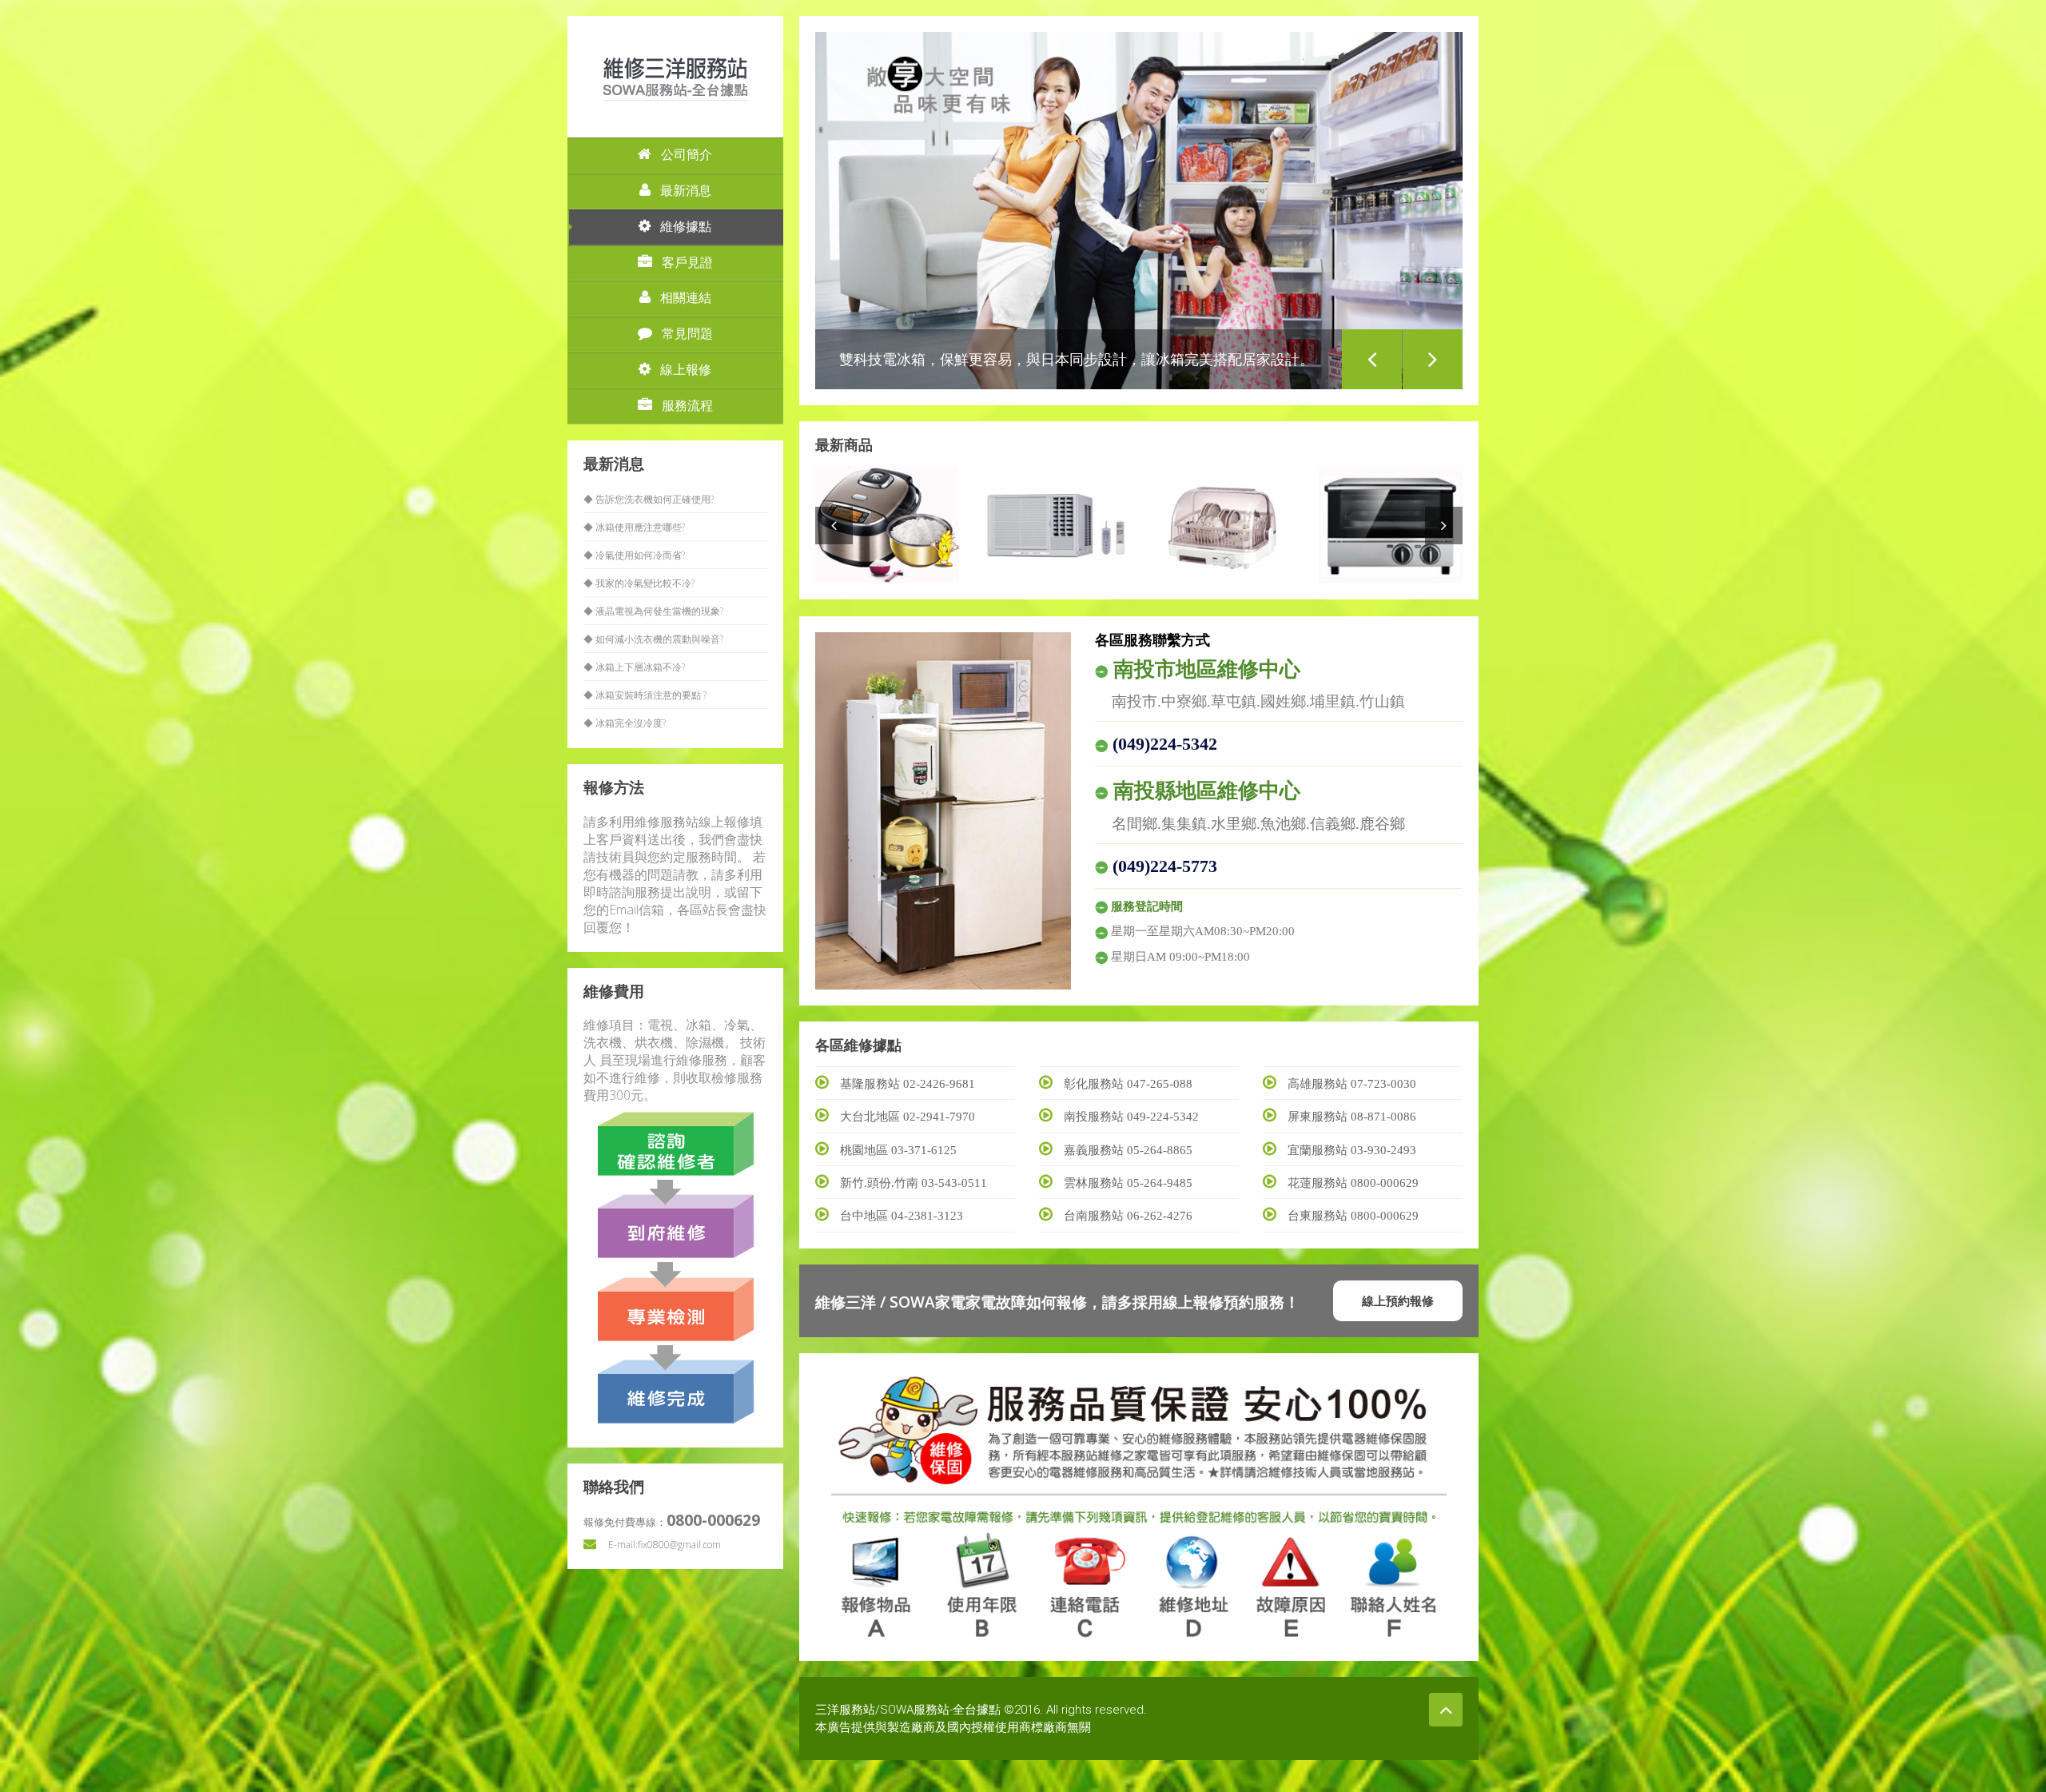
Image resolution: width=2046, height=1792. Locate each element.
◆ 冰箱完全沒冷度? (625, 723)
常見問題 (687, 334)
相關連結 (686, 298)
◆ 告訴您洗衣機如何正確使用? (649, 499)
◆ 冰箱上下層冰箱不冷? (634, 667)
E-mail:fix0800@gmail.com (665, 1545)
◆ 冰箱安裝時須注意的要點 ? (645, 695)
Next (1433, 359)
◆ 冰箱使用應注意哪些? (634, 527)
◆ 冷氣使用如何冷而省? (634, 555)
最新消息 (686, 191)
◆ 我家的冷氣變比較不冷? (639, 583)
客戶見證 (687, 263)
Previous (1372, 359)
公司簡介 (687, 155)
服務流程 (687, 406)
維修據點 (686, 227)
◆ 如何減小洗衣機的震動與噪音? (653, 639)
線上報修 (686, 370)
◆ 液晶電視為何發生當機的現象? (653, 611)
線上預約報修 (1398, 1300)
